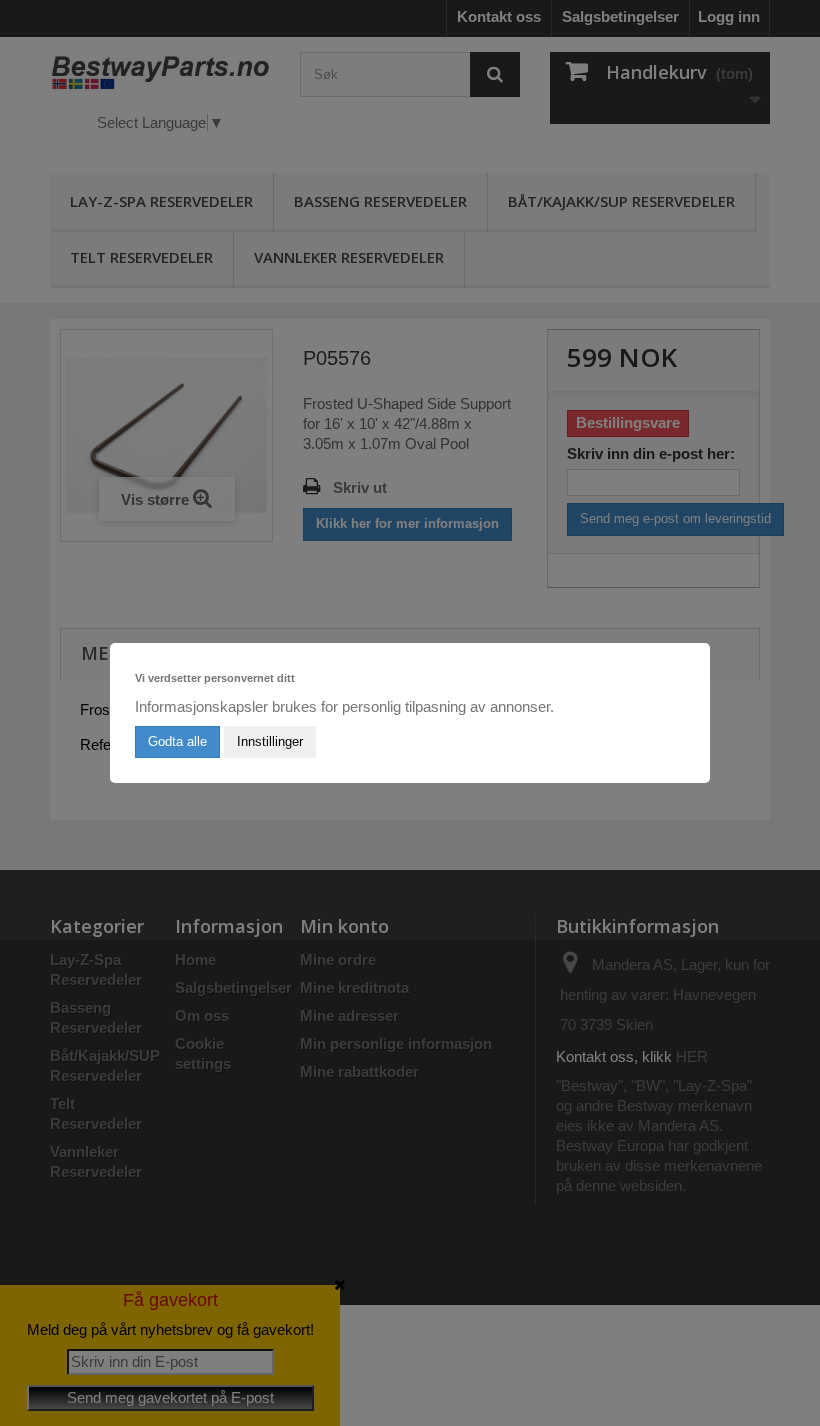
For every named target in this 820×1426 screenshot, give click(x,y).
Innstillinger (270, 741)
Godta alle (177, 741)
